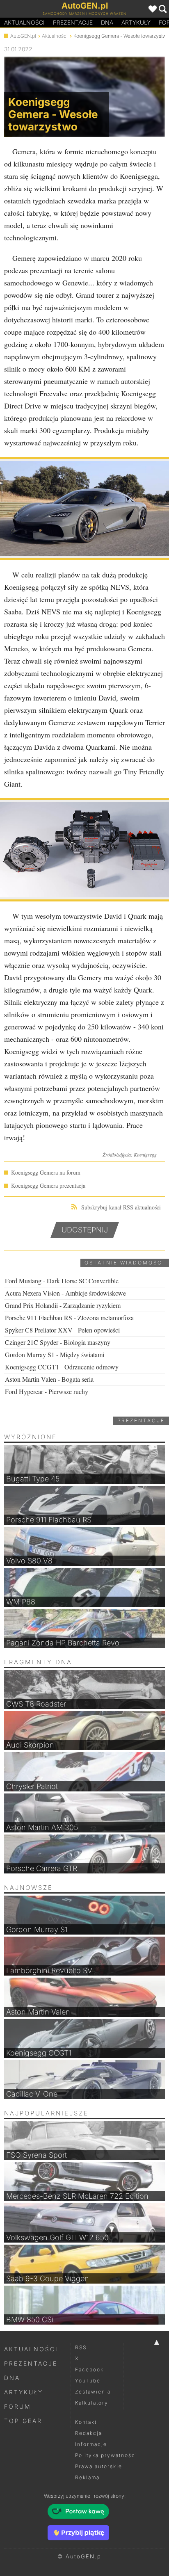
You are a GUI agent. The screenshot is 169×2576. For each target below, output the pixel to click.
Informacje (91, 2444)
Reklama (87, 2477)
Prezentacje (73, 22)
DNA (12, 2378)
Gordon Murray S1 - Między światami (55, 1354)
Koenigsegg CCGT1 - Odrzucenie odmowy (62, 1367)
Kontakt (86, 2422)
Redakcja (89, 2433)
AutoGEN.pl (23, 36)
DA (107, 22)
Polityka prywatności (106, 2455)
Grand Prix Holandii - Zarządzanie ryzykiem (63, 1305)
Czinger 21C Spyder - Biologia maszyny (58, 1342)
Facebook (89, 2370)
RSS (81, 2347)
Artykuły (136, 22)
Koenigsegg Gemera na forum (46, 1172)
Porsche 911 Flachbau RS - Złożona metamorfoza (69, 1318)
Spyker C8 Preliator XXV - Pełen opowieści (62, 1330)
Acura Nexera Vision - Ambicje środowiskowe (65, 1293)
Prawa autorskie (99, 2466)
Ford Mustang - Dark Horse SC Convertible (62, 1281)
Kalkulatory (92, 2403)
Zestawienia (93, 2392)
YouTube (88, 2381)
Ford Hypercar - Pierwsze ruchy (47, 1391)
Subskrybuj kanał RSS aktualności (121, 1207)
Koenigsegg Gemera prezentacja (48, 1185)
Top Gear (23, 2421)
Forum (18, 2406)
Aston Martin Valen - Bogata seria (49, 1379)
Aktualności (24, 22)
